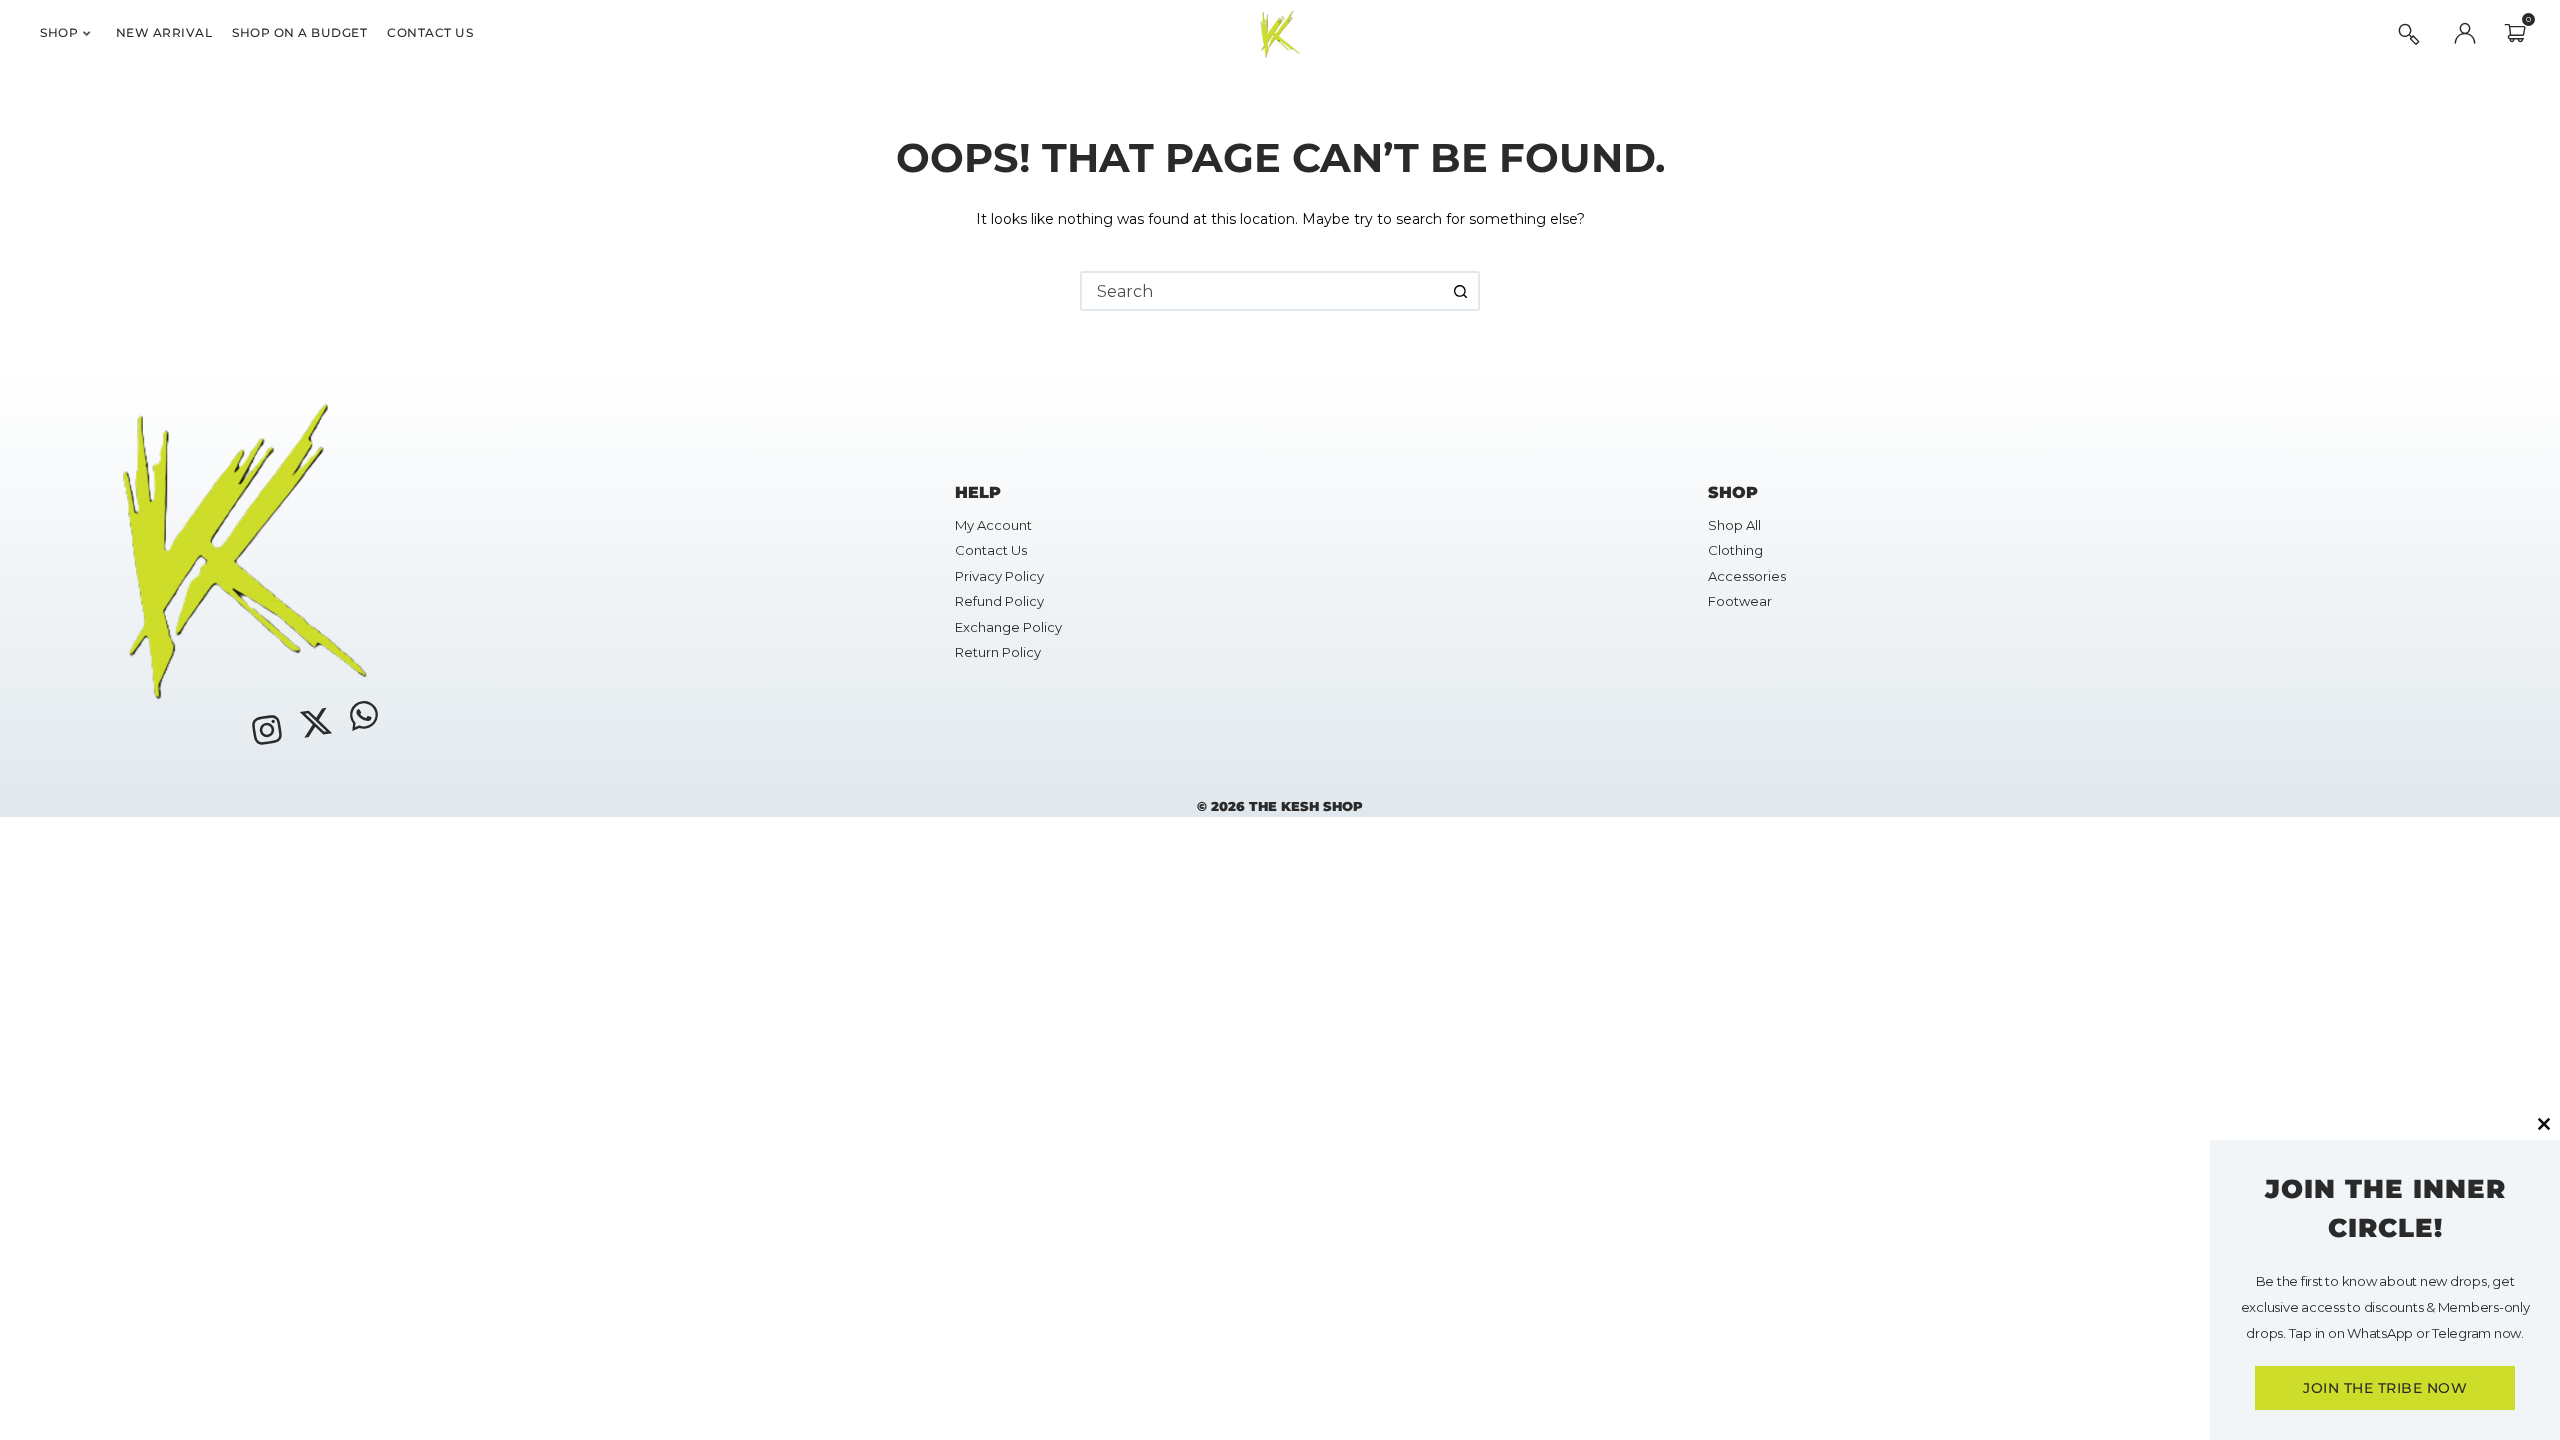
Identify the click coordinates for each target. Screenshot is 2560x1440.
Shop (59, 33)
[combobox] (1262, 291)
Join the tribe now (2385, 1388)
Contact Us (430, 33)
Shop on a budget (299, 33)
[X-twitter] (315, 722)
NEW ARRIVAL (164, 33)
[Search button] (1460, 291)
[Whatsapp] (364, 714)
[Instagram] (267, 730)
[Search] (2409, 34)
